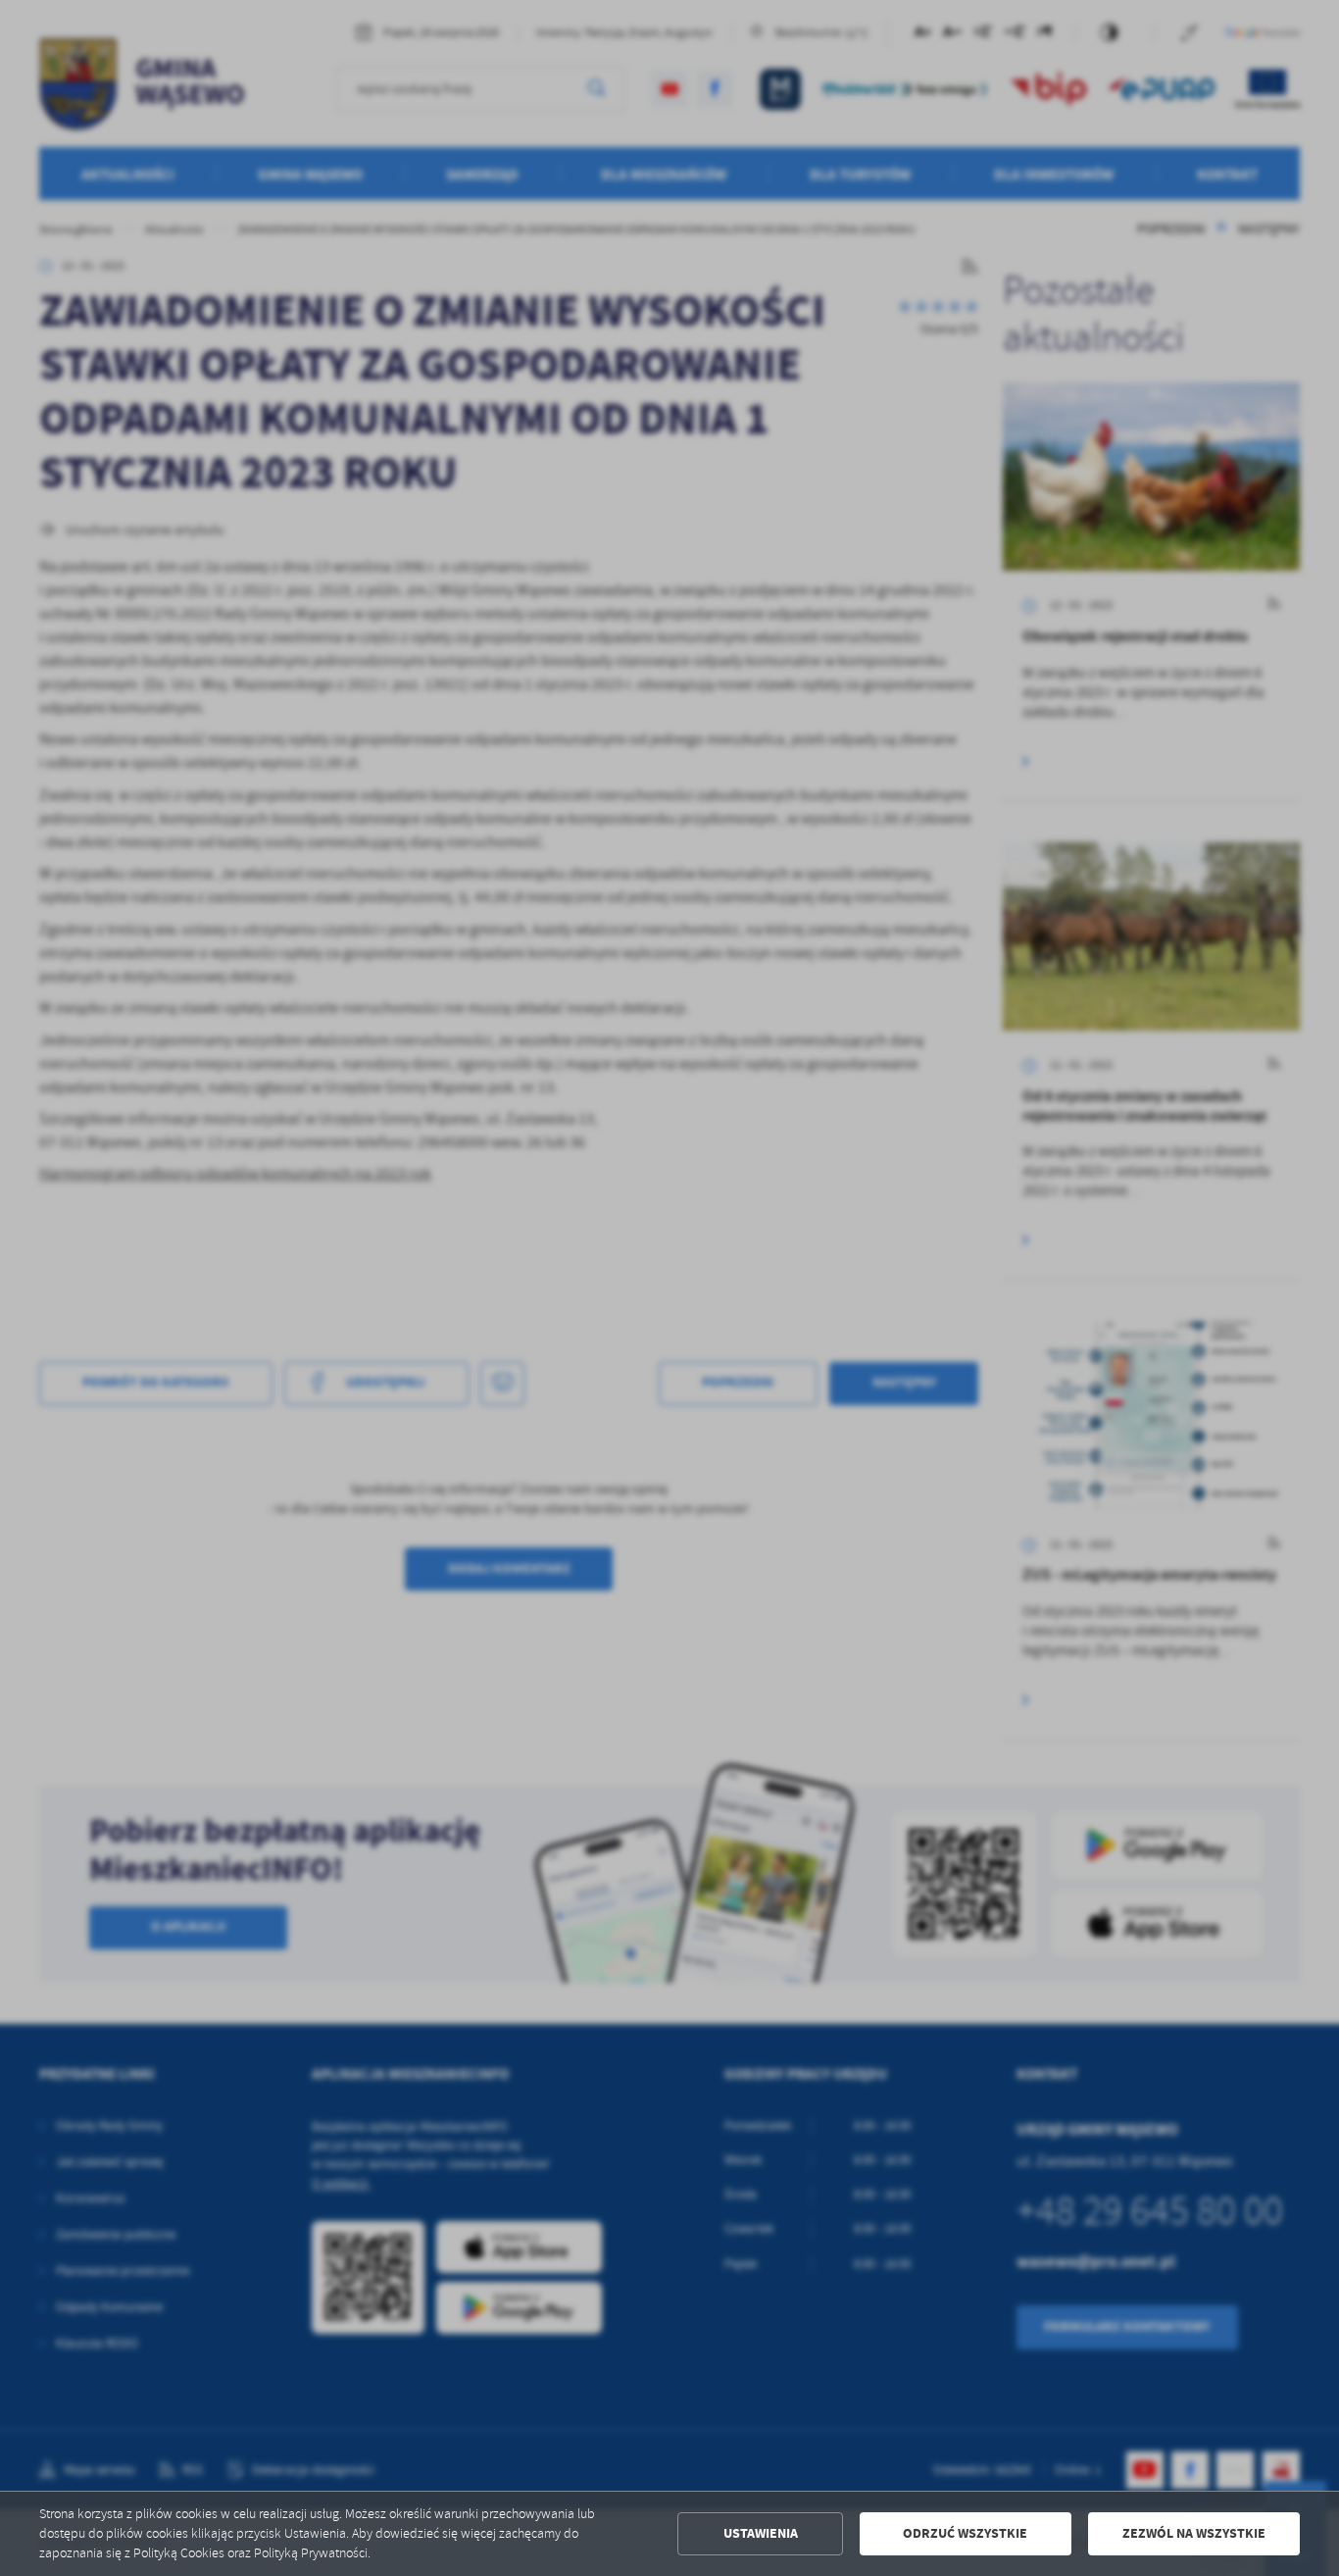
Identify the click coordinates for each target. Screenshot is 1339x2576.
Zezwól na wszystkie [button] (1194, 2533)
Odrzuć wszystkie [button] (965, 2533)
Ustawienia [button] (761, 2533)
